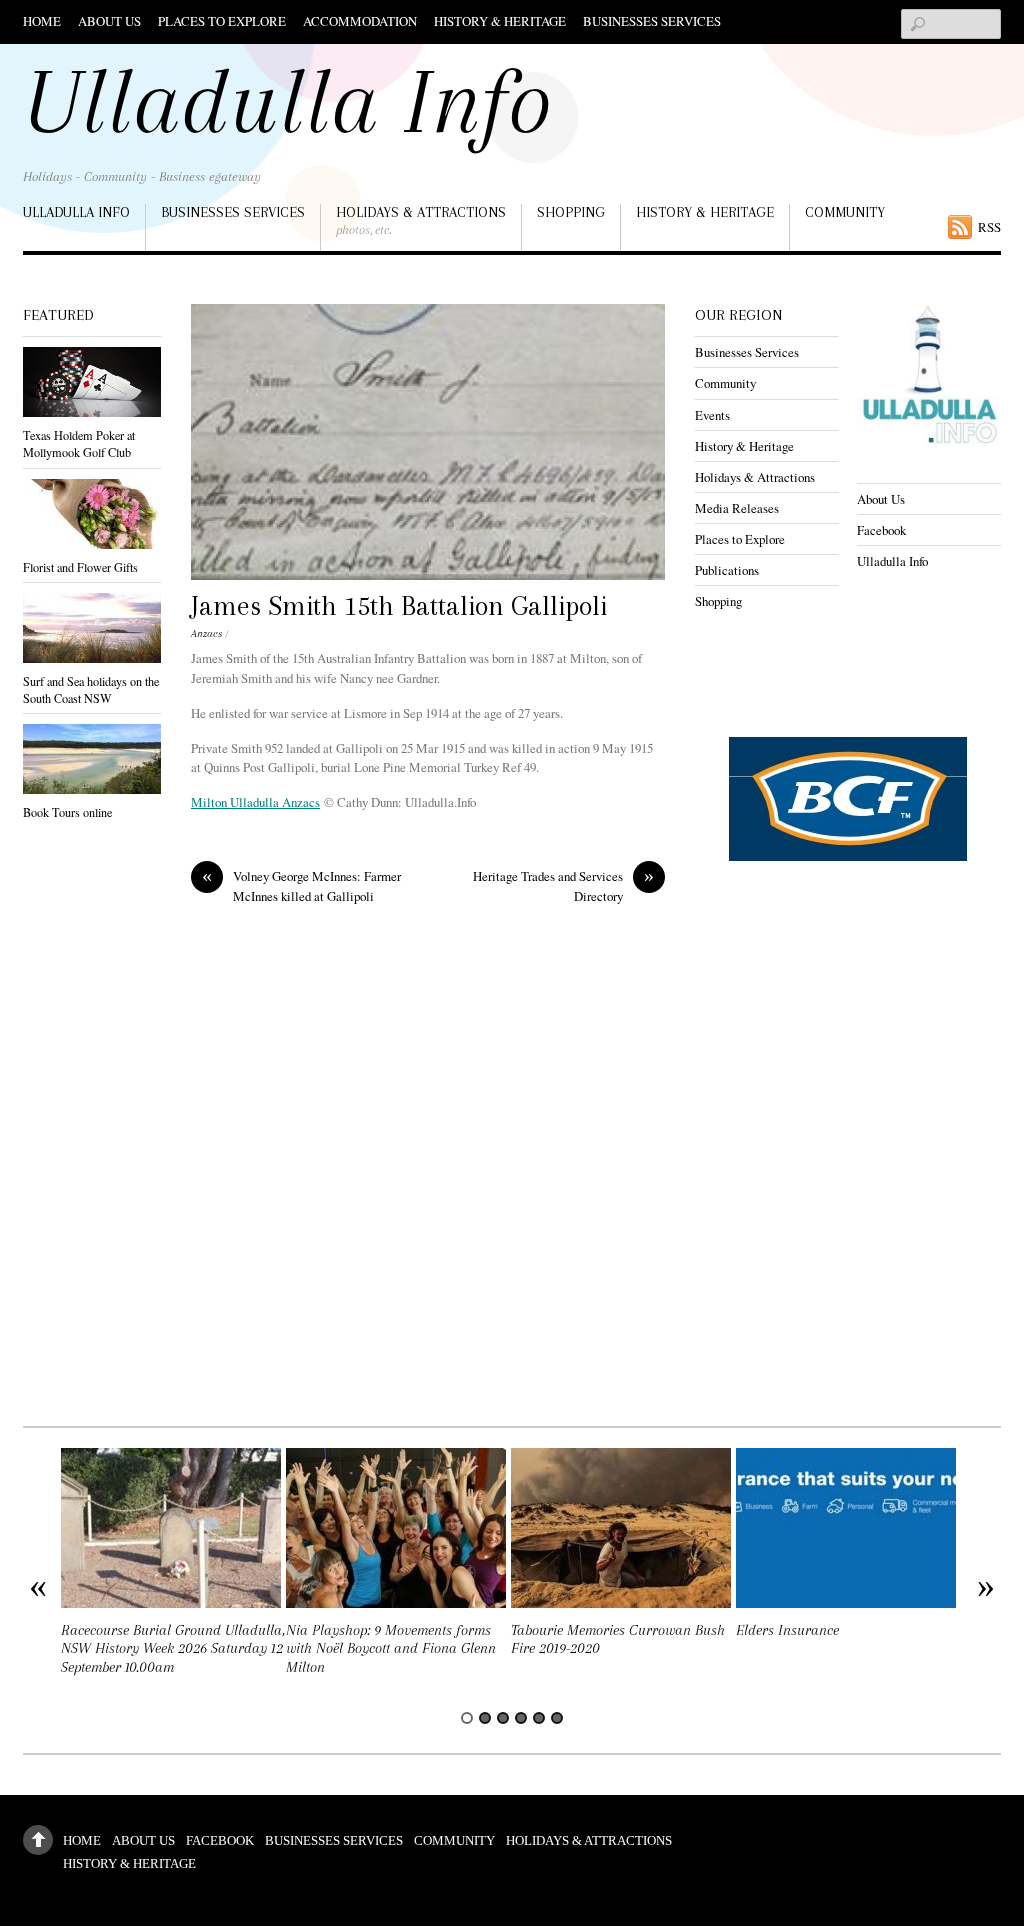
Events (712, 415)
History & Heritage (500, 21)
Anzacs (206, 633)
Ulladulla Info (76, 212)
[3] (503, 1718)
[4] (521, 1718)
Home (42, 21)
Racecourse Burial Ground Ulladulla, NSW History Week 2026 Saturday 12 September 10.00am (173, 1649)
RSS (989, 227)
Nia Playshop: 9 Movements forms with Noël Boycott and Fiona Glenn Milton (391, 1649)
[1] (467, 1718)
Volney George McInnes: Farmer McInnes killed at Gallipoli (301, 885)
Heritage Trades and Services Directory (563, 885)
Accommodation (360, 21)
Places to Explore (222, 21)
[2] (485, 1718)
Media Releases (737, 508)
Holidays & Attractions (421, 220)
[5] (539, 1718)
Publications (727, 570)
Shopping (571, 212)
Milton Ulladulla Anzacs (255, 802)
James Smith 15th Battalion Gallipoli (399, 606)
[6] (557, 1718)
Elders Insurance (787, 1630)
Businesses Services (652, 21)
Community (845, 212)
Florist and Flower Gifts (80, 567)
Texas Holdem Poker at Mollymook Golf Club (79, 443)
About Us (109, 21)
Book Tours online (67, 812)
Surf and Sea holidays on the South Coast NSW (91, 689)
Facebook (881, 530)
